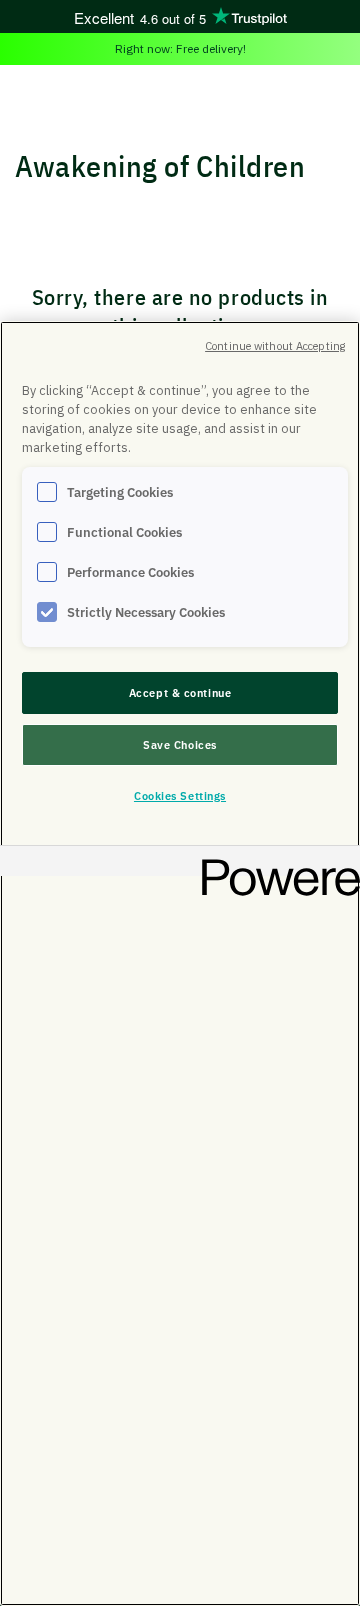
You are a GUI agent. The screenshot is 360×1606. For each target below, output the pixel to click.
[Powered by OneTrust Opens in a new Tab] (274, 863)
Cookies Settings (180, 795)
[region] (180, 963)
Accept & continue (180, 692)
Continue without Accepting (275, 346)
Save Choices (180, 744)
